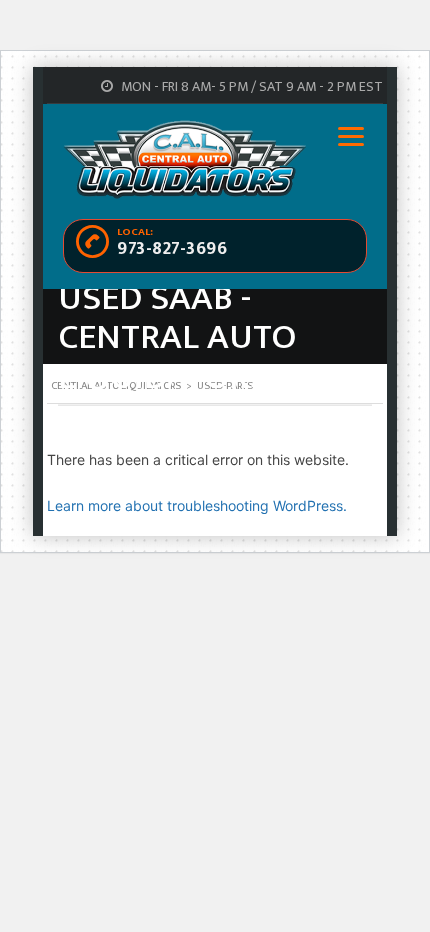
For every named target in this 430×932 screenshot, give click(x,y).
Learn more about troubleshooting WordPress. (197, 505)
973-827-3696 (172, 249)
